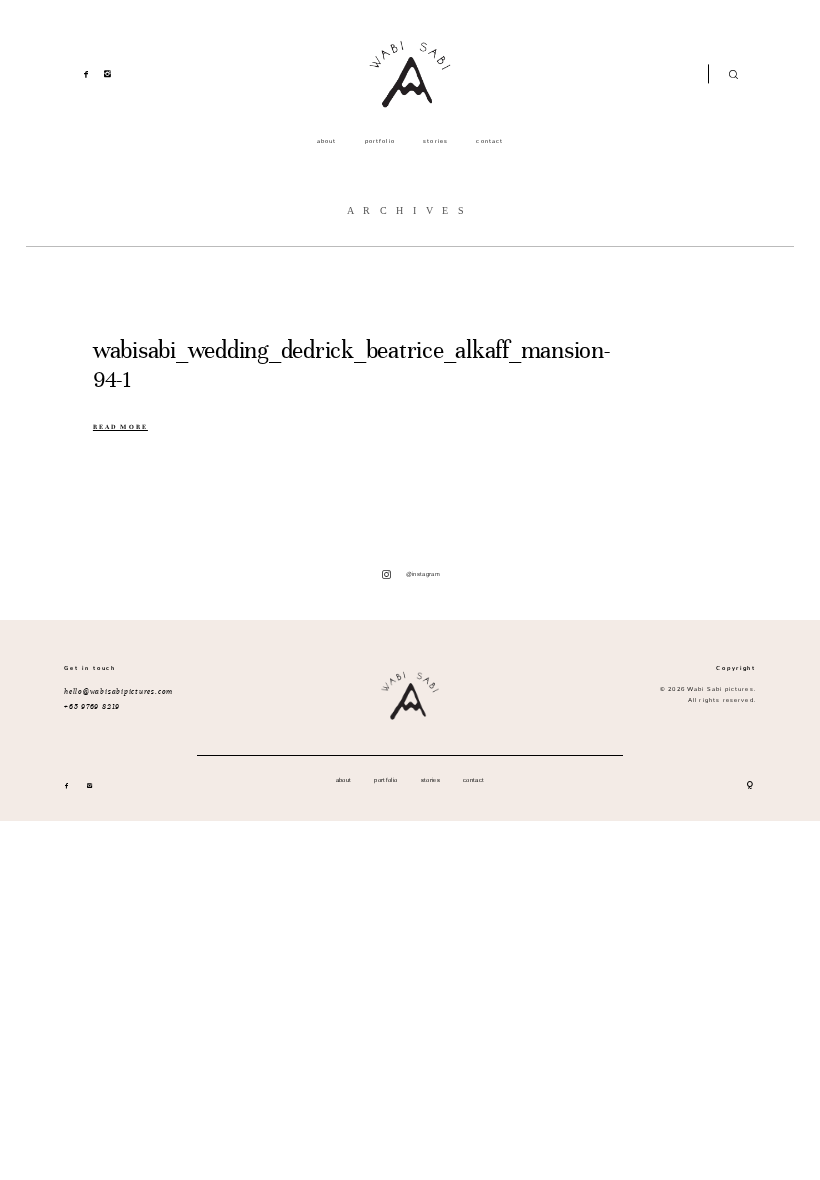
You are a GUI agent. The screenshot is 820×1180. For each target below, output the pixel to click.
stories (435, 141)
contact (489, 141)
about (327, 141)
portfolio (380, 141)
